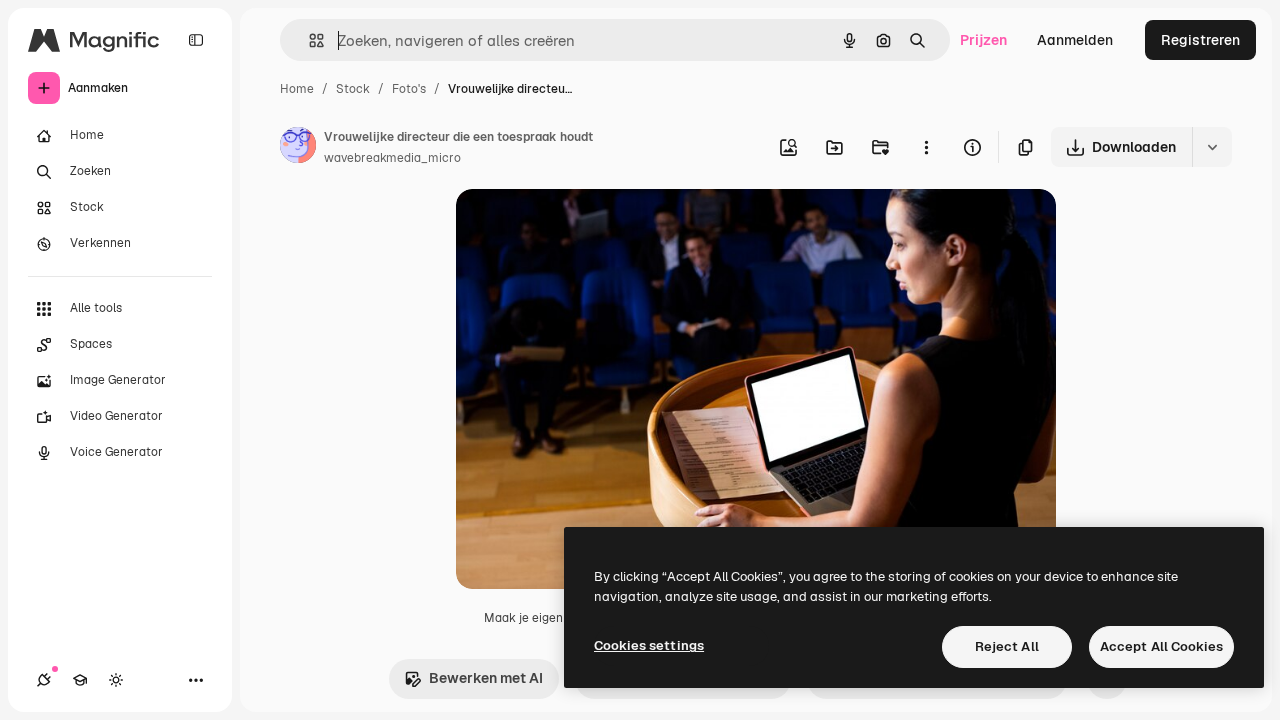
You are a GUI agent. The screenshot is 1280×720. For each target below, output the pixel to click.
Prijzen (983, 40)
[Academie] (80, 680)
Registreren (1200, 40)
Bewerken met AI (486, 678)
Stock (353, 89)
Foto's (409, 89)
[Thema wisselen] (116, 680)
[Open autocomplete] (308, 40)
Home (297, 89)
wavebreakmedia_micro (392, 158)
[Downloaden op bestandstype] (1212, 147)
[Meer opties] (926, 147)
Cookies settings (649, 645)
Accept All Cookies (1161, 646)
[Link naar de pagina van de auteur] (298, 148)
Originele (587, 227)
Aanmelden (1075, 40)
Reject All (1007, 646)
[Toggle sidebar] (196, 40)
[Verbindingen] (44, 680)
